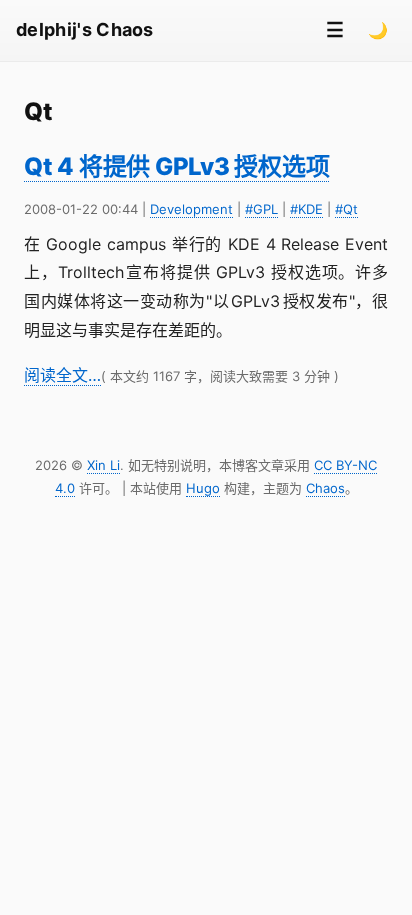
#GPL (261, 209)
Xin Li (103, 465)
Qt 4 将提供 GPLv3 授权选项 (176, 166)
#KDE (306, 209)
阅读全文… (62, 375)
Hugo (203, 488)
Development (191, 209)
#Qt (346, 209)
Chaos (325, 488)
